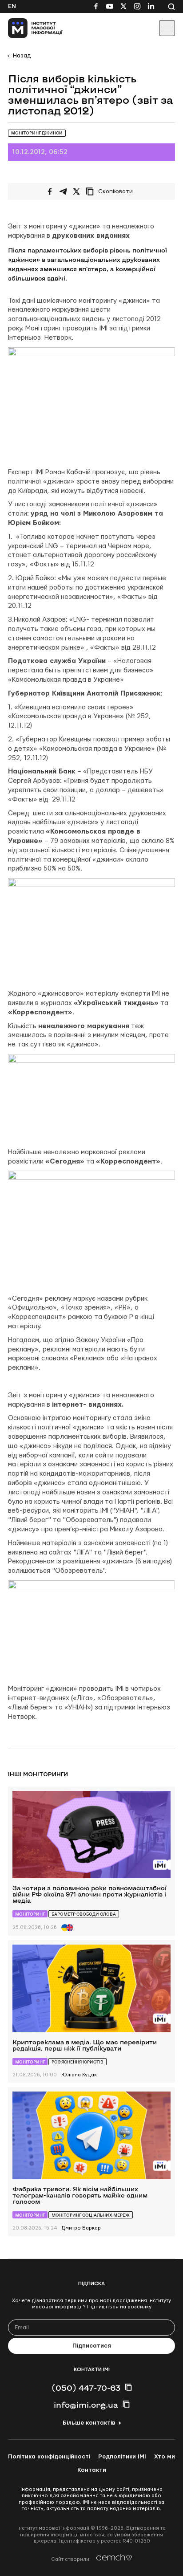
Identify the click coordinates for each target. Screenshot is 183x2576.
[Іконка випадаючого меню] (167, 28)
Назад (22, 56)
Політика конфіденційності (49, 2457)
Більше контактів (89, 2423)
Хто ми (165, 2457)
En (12, 6)
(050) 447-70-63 (86, 2388)
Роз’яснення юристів (78, 2062)
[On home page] (27, 28)
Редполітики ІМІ (122, 2457)
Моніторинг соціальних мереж (91, 2215)
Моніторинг (30, 1914)
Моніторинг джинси (37, 133)
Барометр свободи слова (84, 1914)
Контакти (92, 2470)
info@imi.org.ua (86, 2405)
